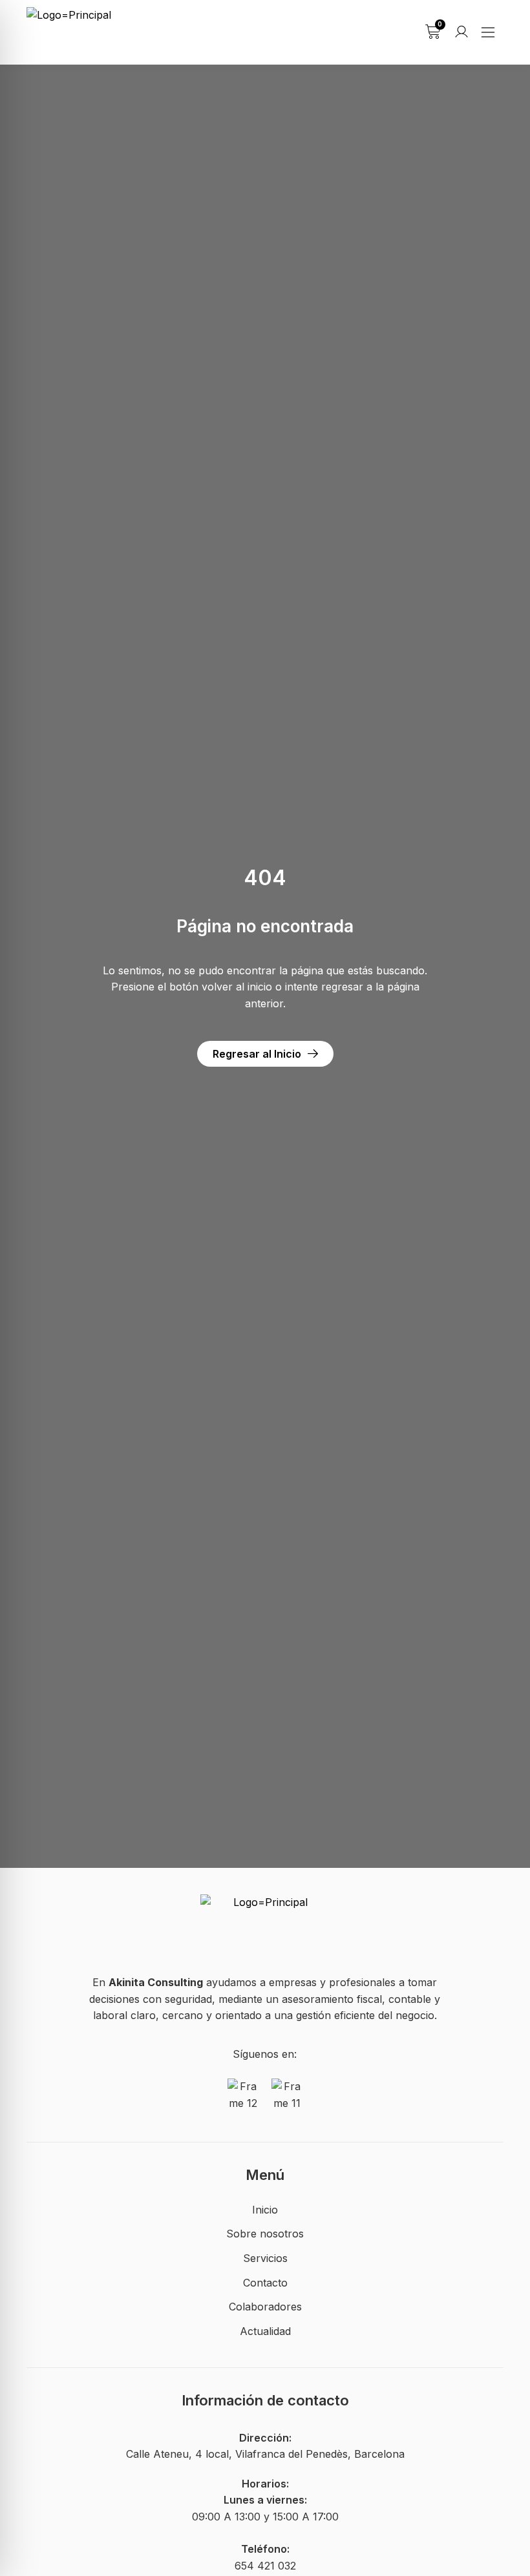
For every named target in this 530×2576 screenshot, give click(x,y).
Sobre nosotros (265, 2234)
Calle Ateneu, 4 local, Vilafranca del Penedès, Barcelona (265, 2454)
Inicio (265, 2210)
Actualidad (265, 2331)
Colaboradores (265, 2307)
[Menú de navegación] (488, 32)
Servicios (265, 2258)
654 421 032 (265, 2566)
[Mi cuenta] (461, 32)
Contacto (265, 2283)
